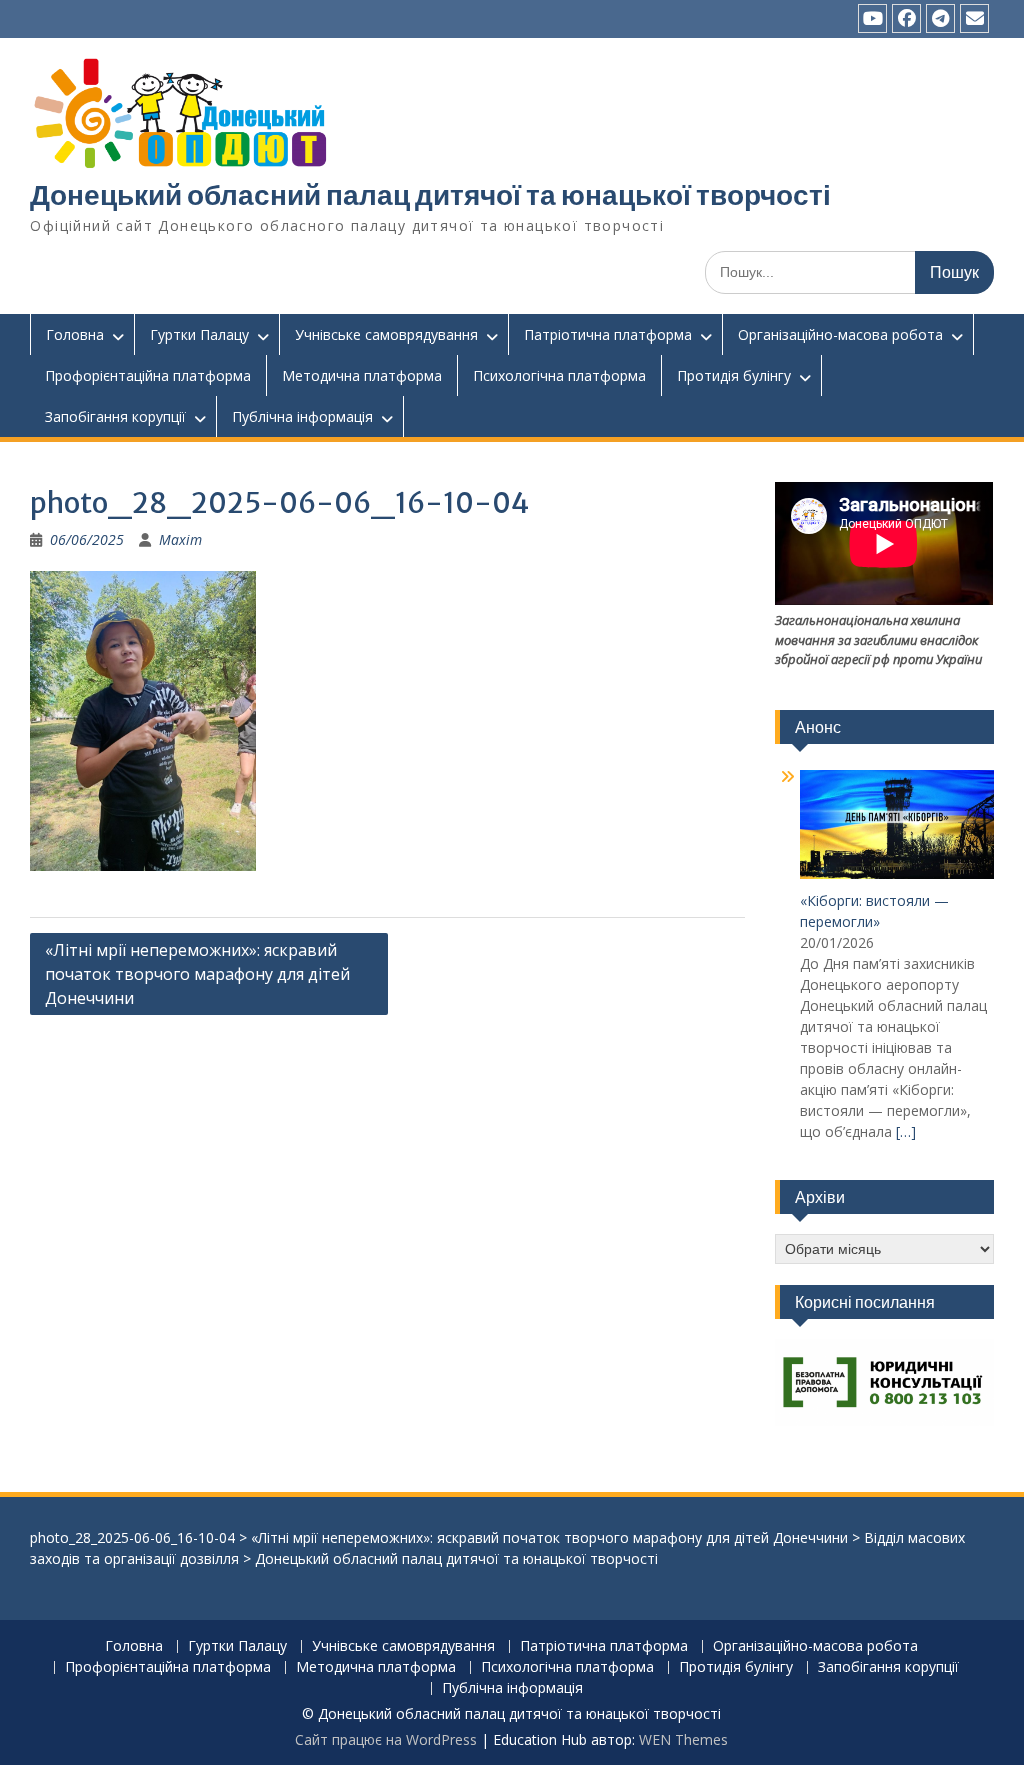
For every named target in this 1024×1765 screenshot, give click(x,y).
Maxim (180, 539)
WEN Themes (683, 1739)
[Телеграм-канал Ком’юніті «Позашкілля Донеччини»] (940, 18)
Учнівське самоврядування (386, 334)
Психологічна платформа (559, 375)
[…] (906, 1131)
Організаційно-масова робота (840, 334)
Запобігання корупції (115, 416)
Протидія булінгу (734, 375)
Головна (75, 334)
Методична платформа (362, 375)
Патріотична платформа (608, 334)
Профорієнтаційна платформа (148, 375)
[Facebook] (906, 18)
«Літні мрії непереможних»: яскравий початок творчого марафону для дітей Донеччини (197, 974)
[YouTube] (872, 18)
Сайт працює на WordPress (386, 1739)
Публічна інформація (302, 416)
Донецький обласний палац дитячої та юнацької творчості (430, 195)
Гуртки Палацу (199, 334)
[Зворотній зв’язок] (974, 18)
